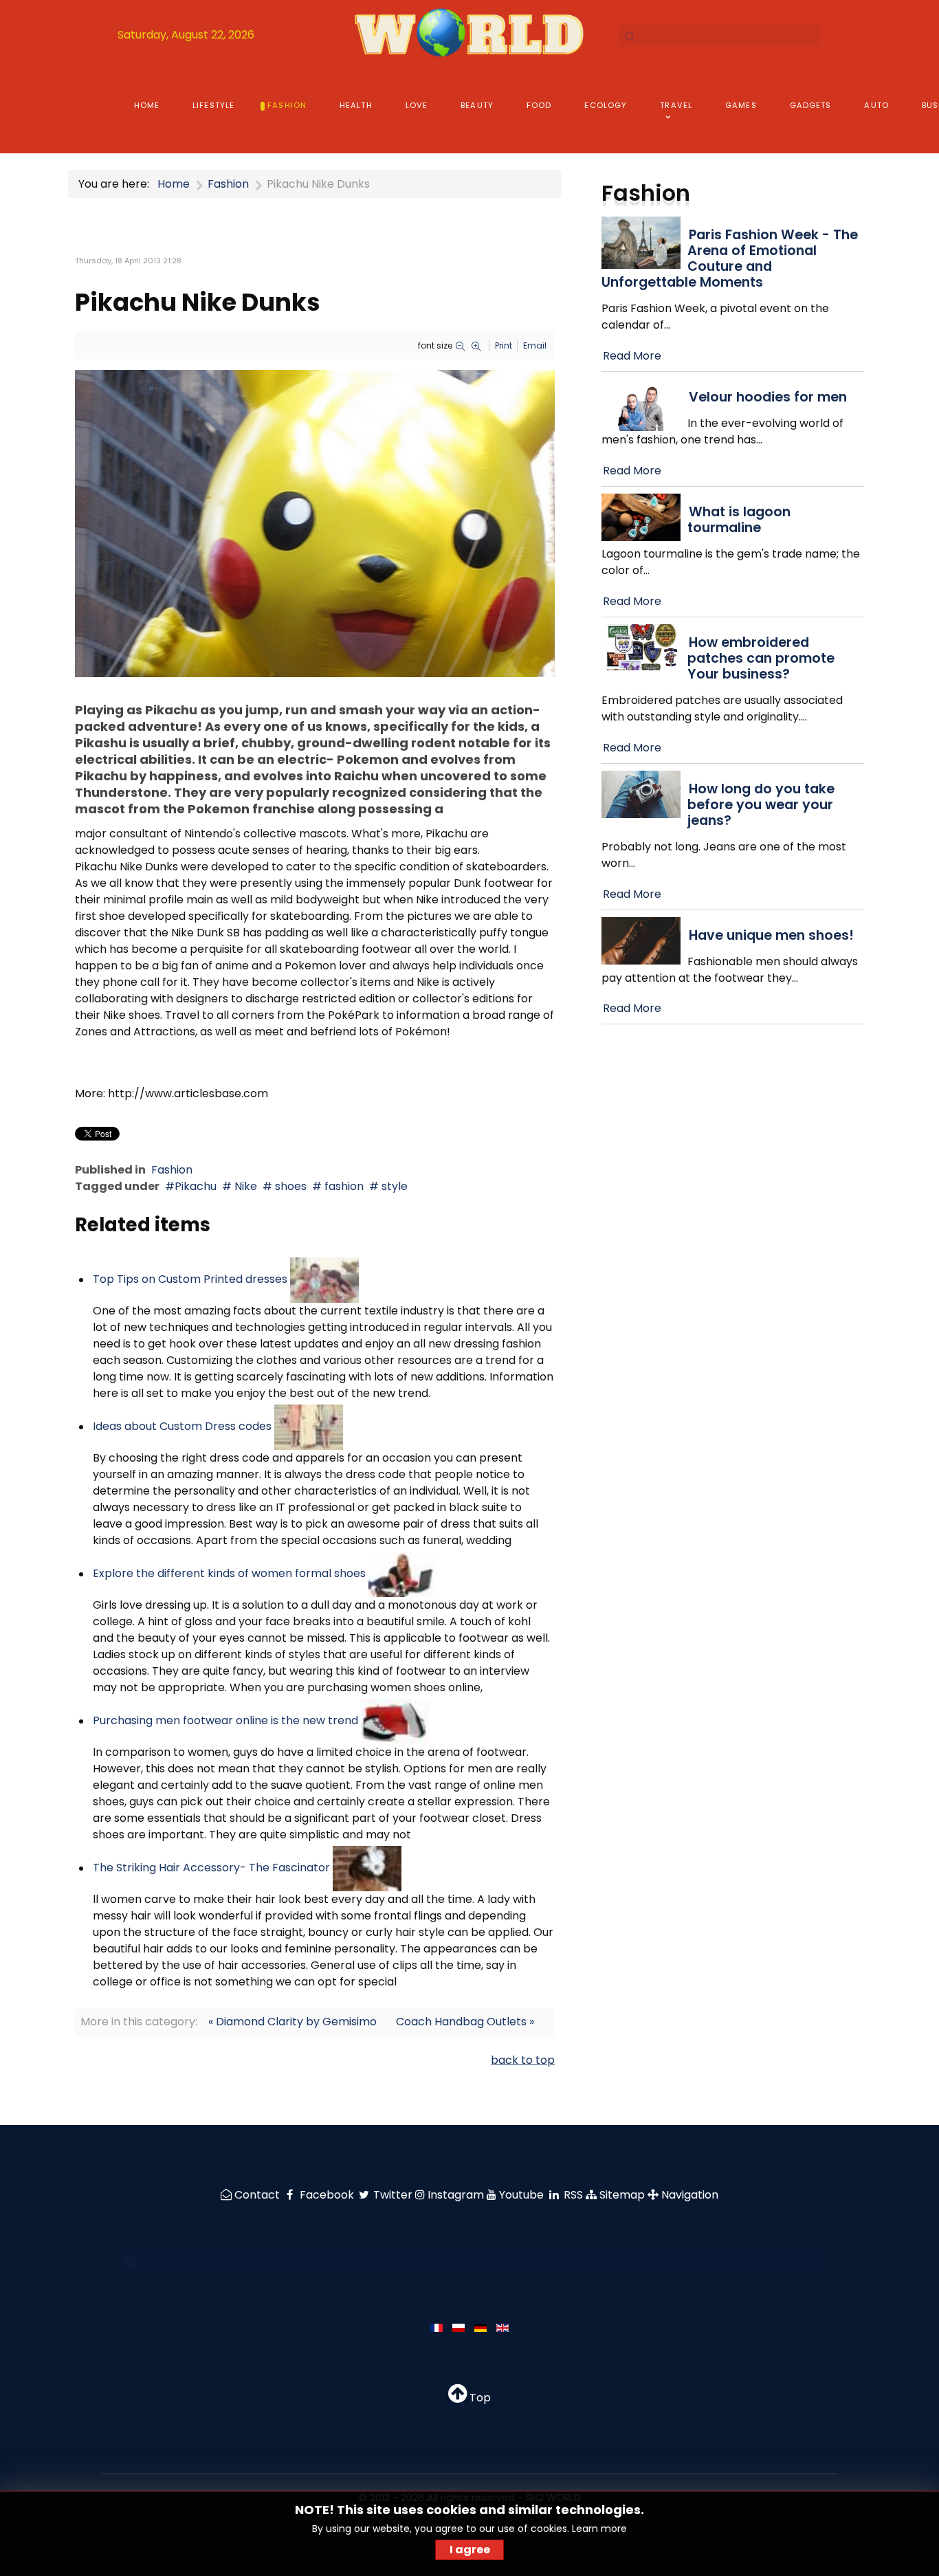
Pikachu (196, 1186)
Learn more (599, 2529)
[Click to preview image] (315, 523)
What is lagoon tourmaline (739, 520)
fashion (343, 1186)
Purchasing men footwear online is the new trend (225, 1721)
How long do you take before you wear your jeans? (761, 805)
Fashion (172, 1170)
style (393, 1186)
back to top (523, 2060)
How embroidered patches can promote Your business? (761, 658)
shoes (289, 1186)
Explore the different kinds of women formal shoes (231, 1574)
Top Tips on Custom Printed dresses (190, 1280)
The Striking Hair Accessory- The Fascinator (211, 1868)
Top (479, 2398)
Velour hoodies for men (768, 397)
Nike (244, 1186)
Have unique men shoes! (771, 935)
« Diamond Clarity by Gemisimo (292, 2022)
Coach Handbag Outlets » (465, 2022)
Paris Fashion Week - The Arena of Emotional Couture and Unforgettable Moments (730, 258)
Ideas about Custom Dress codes (182, 1427)
